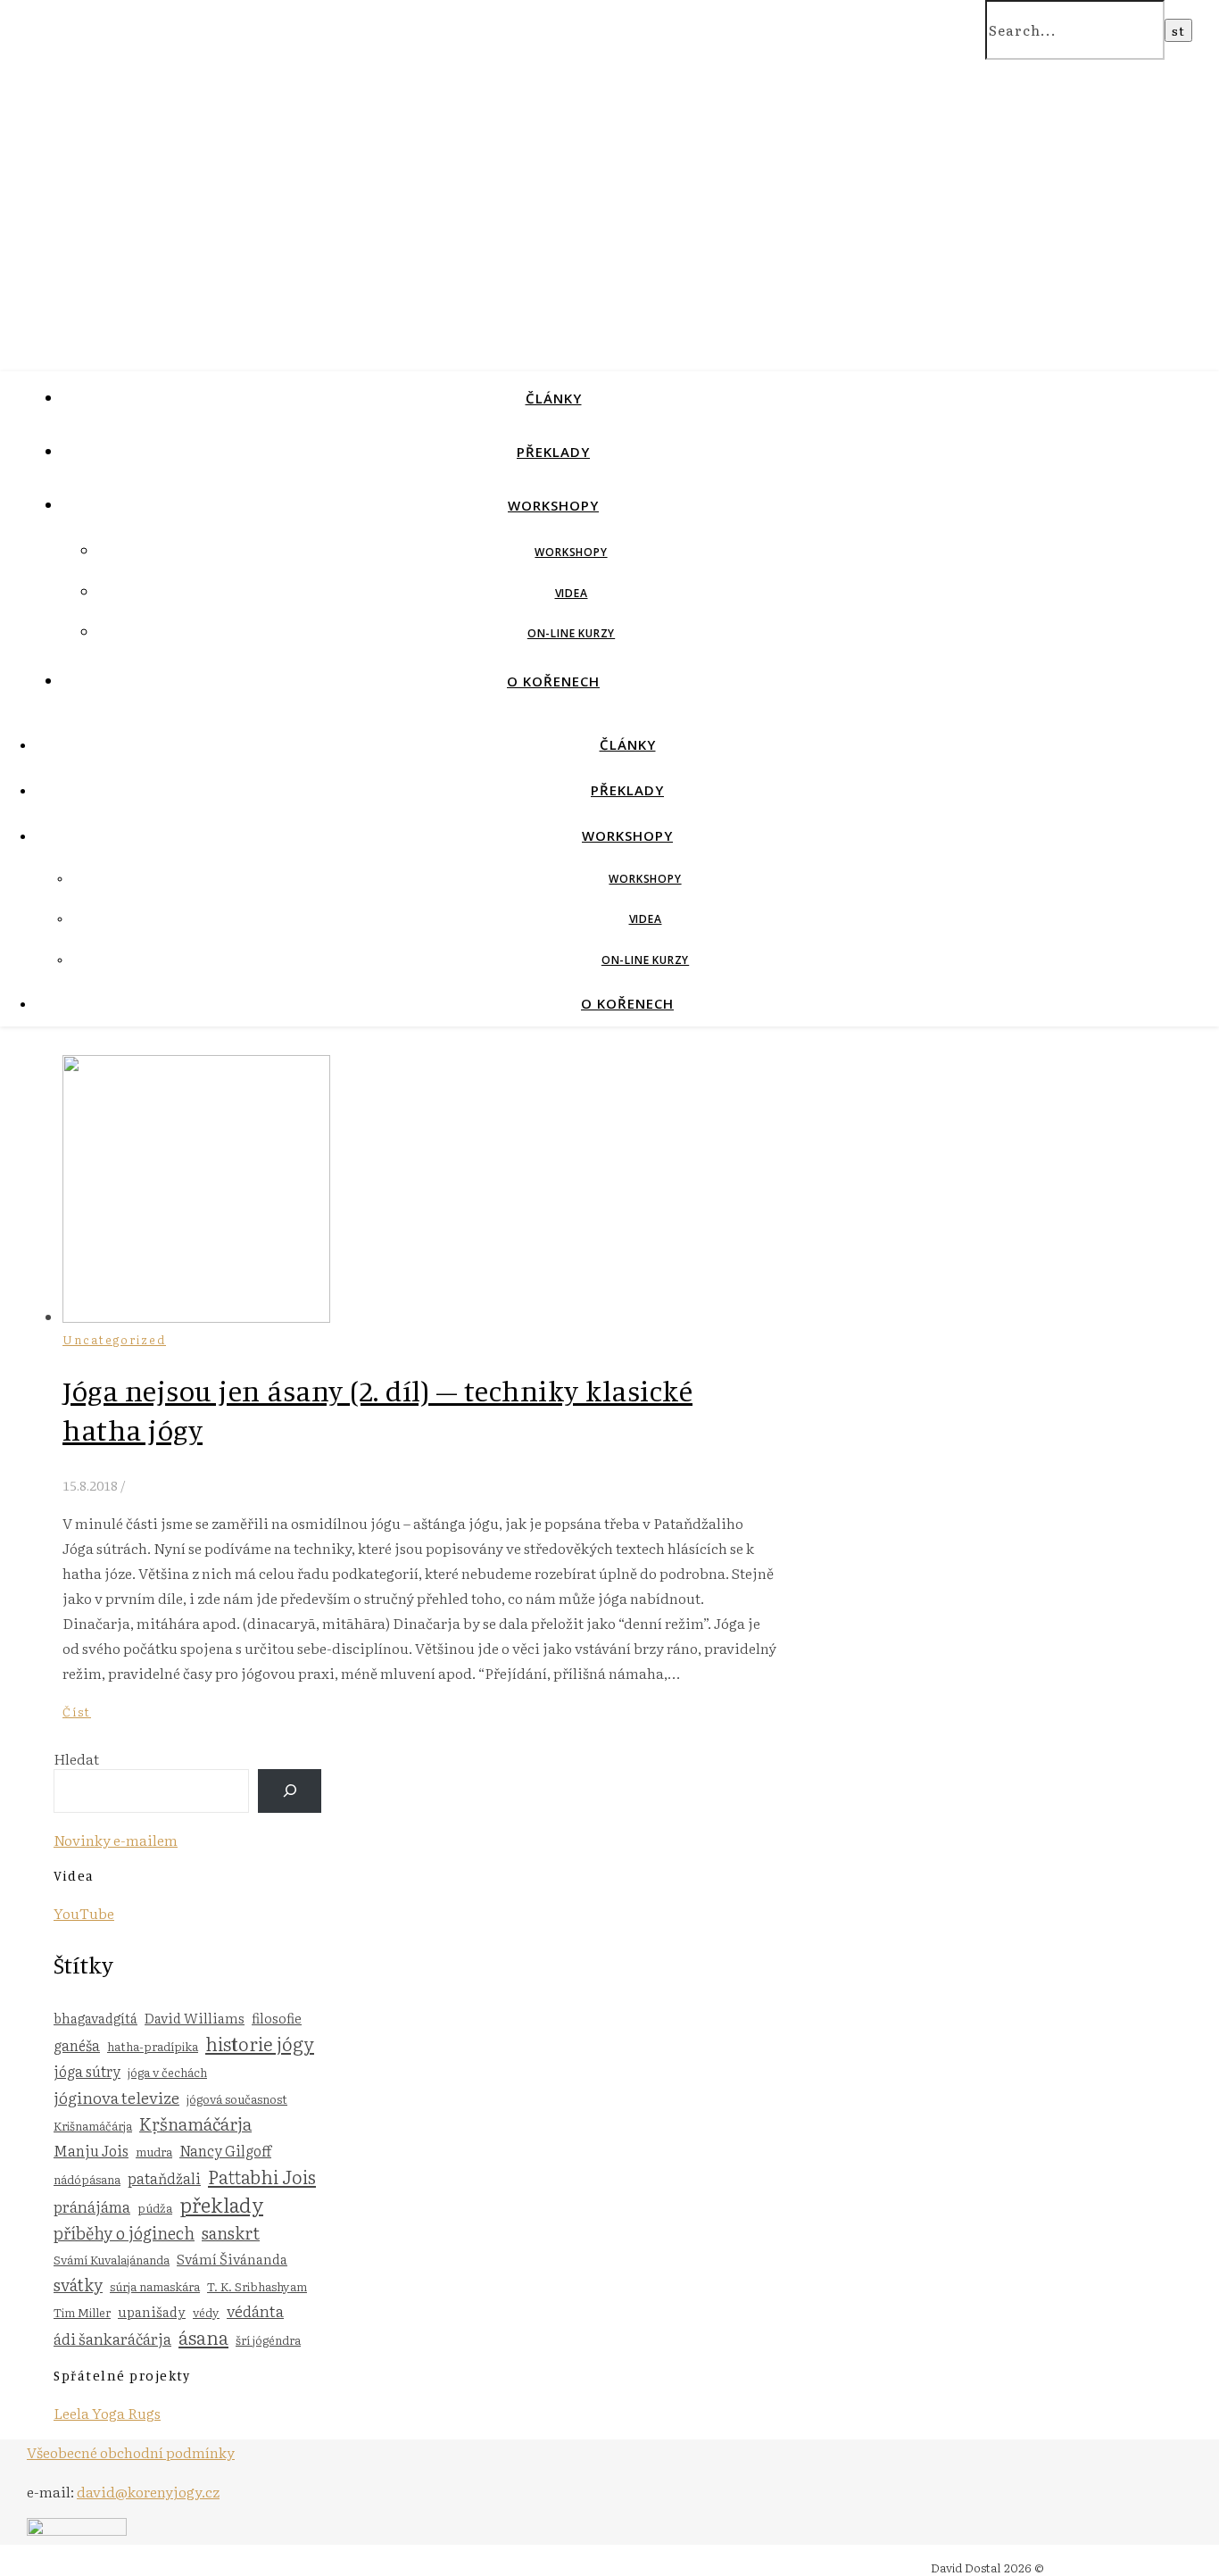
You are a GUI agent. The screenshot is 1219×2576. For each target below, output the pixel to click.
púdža (155, 2207)
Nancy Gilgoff (225, 2150)
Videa (572, 593)
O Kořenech (553, 681)
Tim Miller (82, 2312)
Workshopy (553, 505)
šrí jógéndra (268, 2339)
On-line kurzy (571, 633)
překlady (221, 2204)
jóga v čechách (167, 2072)
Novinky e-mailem (116, 1840)
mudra (154, 2151)
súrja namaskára (155, 2286)
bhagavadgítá (95, 2018)
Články (554, 398)
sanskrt (231, 2232)
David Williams (195, 2018)
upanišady (152, 2311)
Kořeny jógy (299, 161)
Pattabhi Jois (262, 2176)
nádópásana (87, 2179)
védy (206, 2312)
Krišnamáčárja (93, 2125)
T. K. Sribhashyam (257, 2286)
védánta (255, 2310)
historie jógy (260, 2043)
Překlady (553, 452)
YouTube (84, 1913)
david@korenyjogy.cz (148, 2491)
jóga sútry (87, 2071)
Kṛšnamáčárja (195, 2123)
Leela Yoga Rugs (107, 2413)
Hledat (76, 1758)
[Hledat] (290, 1791)
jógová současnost (237, 2098)
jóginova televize (116, 2097)
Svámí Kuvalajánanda (112, 2259)
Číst (77, 1712)
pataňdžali (164, 2178)
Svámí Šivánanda (232, 2259)
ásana (203, 2337)
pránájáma (92, 2206)
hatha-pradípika (153, 2046)
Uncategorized (114, 1339)
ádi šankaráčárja (112, 2338)
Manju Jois (91, 2150)
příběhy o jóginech (124, 2232)
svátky (78, 2284)
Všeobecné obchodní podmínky (131, 2452)
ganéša (77, 2045)
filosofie (277, 2018)
